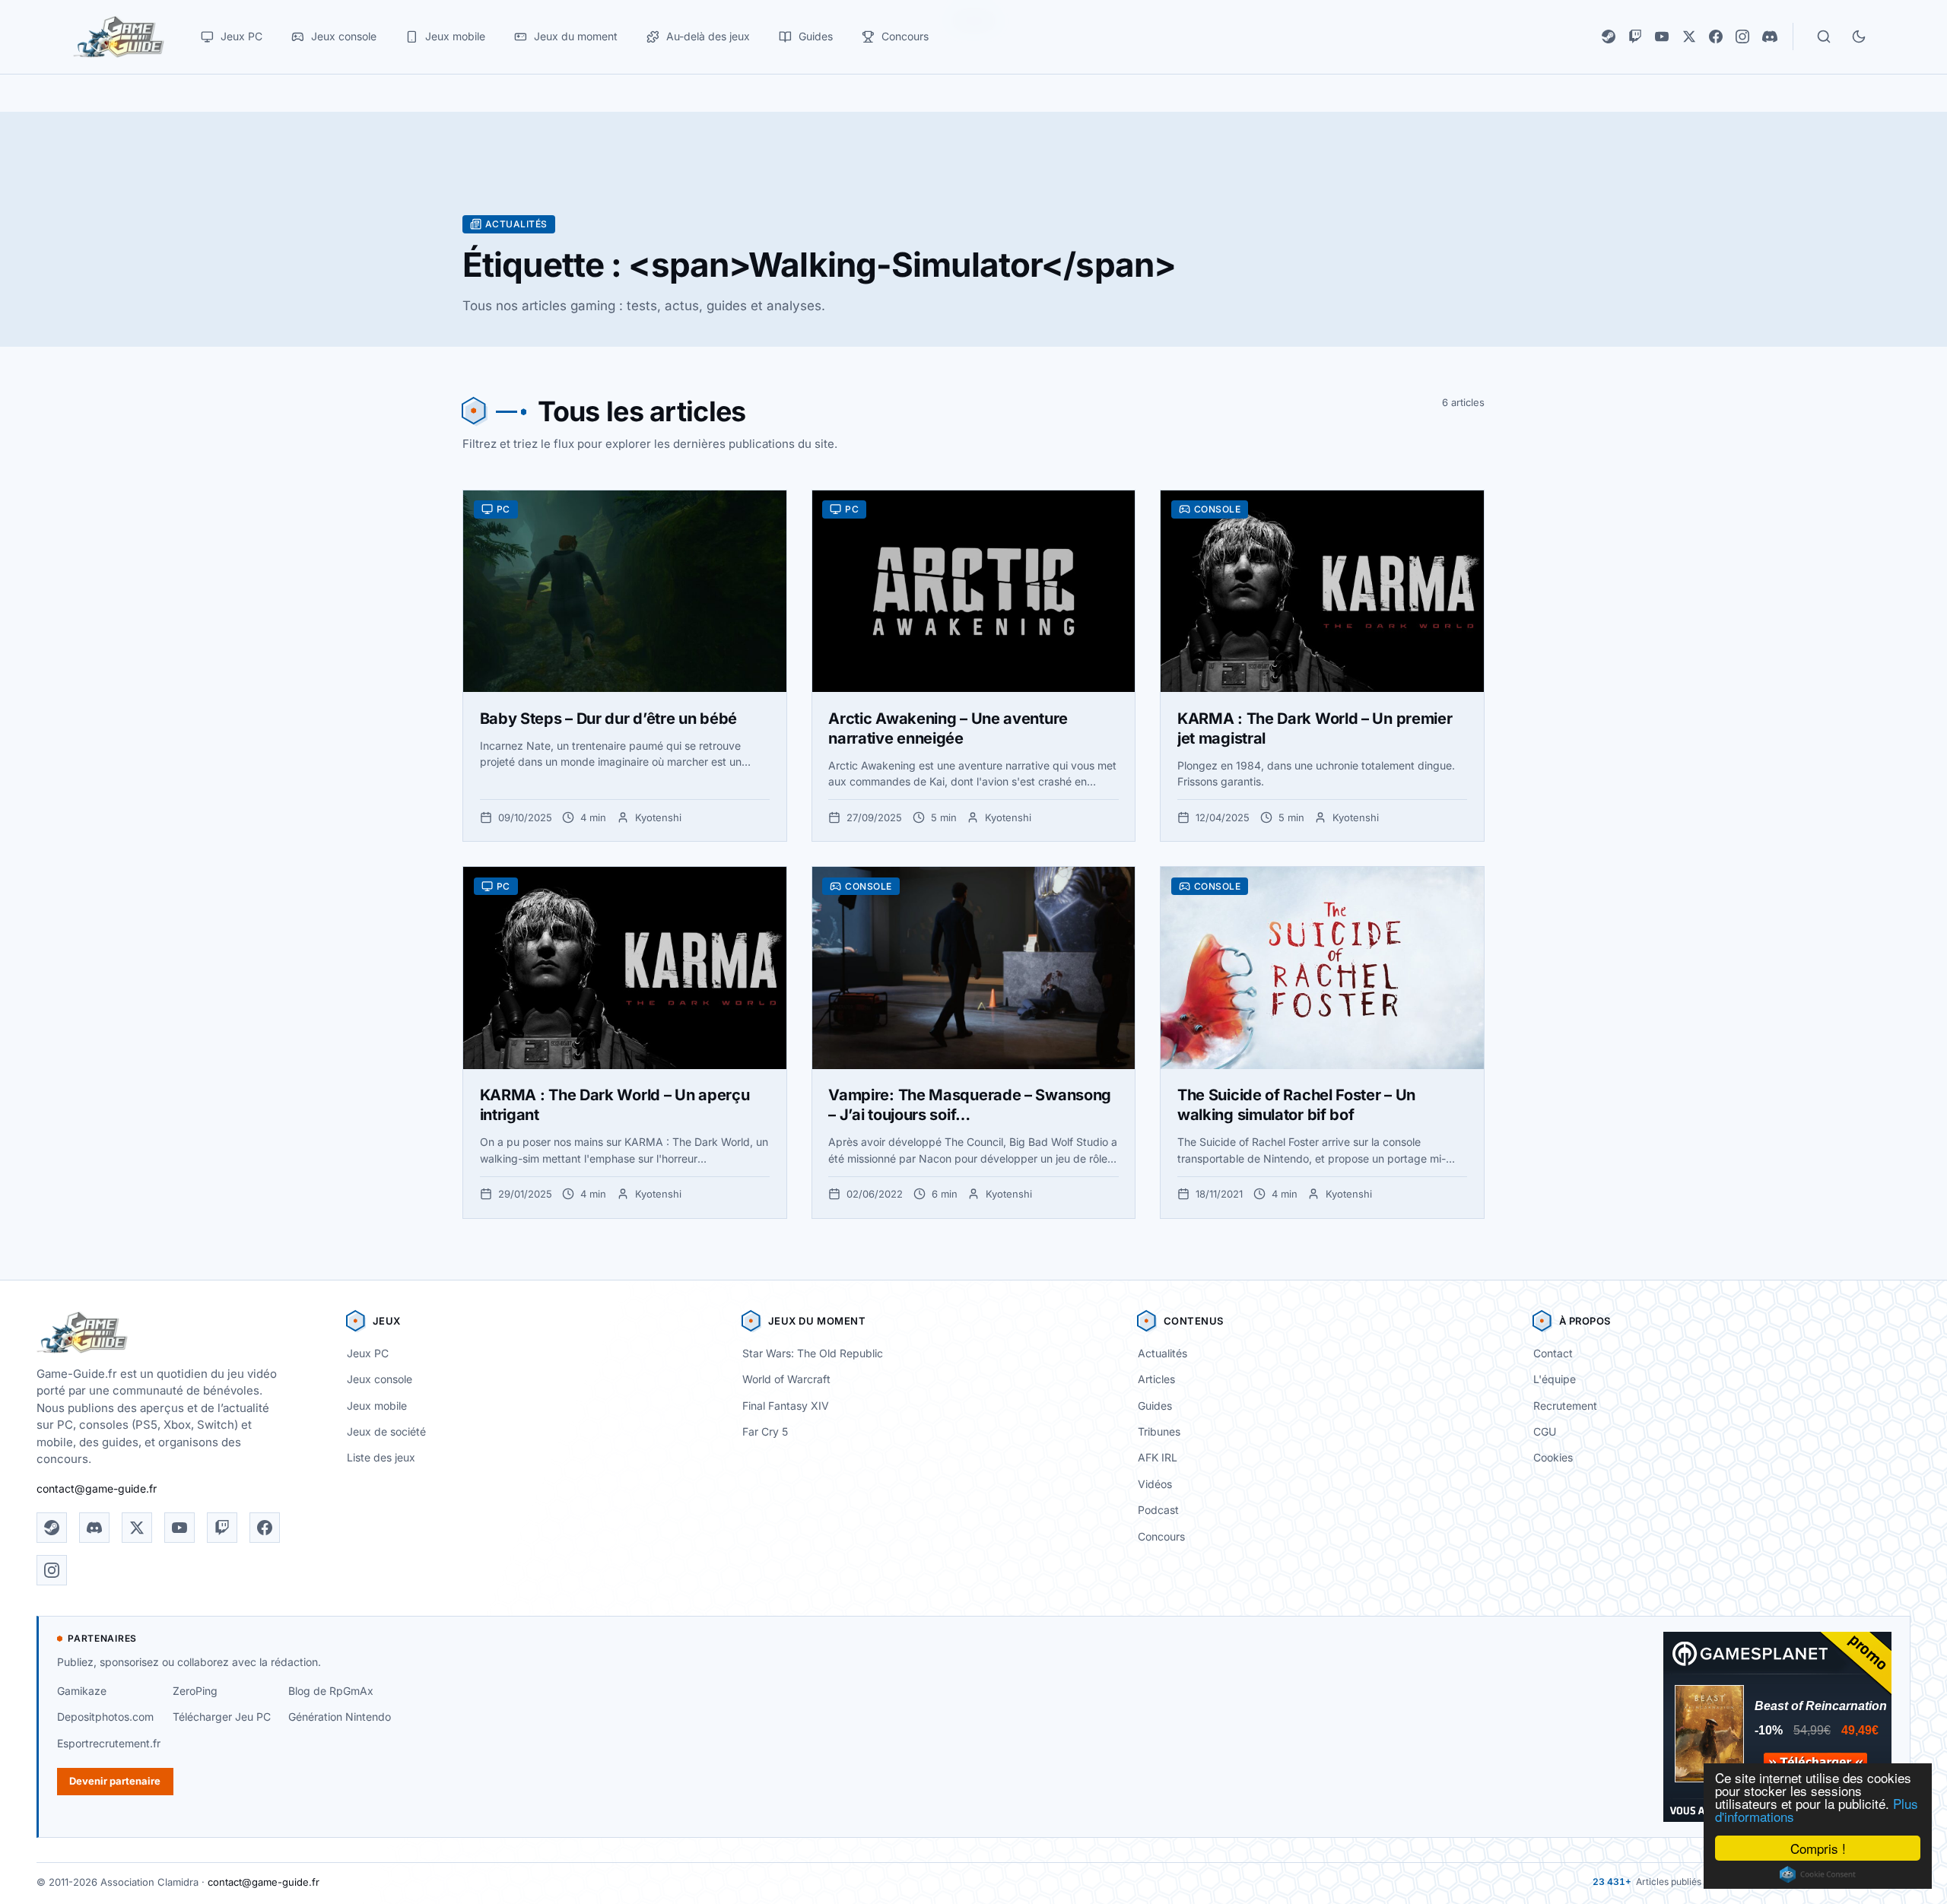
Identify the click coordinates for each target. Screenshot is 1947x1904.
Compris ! (1818, 1848)
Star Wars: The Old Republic (813, 1353)
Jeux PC (368, 1353)
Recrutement (1565, 1406)
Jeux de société (386, 1431)
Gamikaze (82, 1691)
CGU (1545, 1431)
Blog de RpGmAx (331, 1691)
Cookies (1553, 1457)
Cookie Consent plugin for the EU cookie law (1818, 1874)
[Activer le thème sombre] (1859, 36)
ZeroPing (195, 1691)
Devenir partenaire (115, 1781)
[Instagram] (1742, 36)
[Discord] (1770, 36)
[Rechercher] (1824, 36)
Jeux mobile (377, 1406)
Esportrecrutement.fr (109, 1743)
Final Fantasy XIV (786, 1406)
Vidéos (1155, 1484)
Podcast (1158, 1510)
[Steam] (1609, 36)
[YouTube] (1662, 36)
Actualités (1162, 1353)
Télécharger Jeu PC (222, 1717)
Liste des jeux (381, 1457)
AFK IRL (1158, 1457)
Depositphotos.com (105, 1717)
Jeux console (380, 1379)
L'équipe (1555, 1379)
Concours (1161, 1536)
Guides (1155, 1406)
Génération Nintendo (340, 1717)
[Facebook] (1716, 36)
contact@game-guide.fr (97, 1488)
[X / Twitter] (1689, 36)
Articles (1156, 1379)
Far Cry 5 (765, 1431)
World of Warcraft (786, 1379)
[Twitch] (1635, 36)
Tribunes (1159, 1431)
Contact (1553, 1353)
